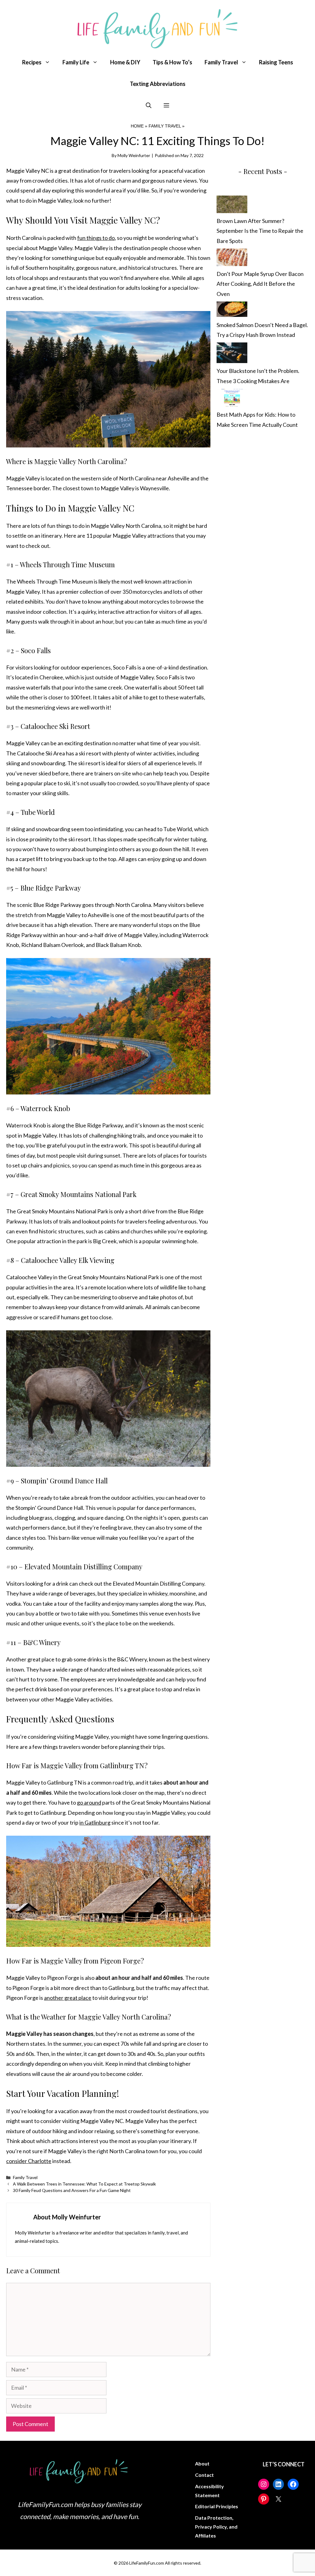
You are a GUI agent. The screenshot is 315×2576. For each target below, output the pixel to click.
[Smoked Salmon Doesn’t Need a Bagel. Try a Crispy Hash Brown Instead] (232, 311)
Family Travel (221, 62)
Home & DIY (125, 62)
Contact (204, 2475)
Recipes (32, 62)
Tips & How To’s (172, 62)
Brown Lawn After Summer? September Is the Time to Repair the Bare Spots (260, 231)
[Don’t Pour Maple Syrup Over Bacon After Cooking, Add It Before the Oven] (232, 259)
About (202, 2463)
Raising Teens (276, 62)
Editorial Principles (217, 2506)
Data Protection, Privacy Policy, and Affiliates (216, 2527)
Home (137, 126)
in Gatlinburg (95, 1822)
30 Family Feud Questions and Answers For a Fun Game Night (72, 2190)
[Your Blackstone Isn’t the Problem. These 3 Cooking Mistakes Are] (232, 354)
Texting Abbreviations (158, 84)
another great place (68, 1998)
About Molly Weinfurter (67, 2217)
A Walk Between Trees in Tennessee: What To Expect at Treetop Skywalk (84, 2184)
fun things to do (96, 238)
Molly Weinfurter (134, 155)
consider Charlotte (29, 2161)
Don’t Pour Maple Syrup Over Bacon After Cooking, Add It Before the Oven (260, 284)
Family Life (76, 62)
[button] (149, 105)
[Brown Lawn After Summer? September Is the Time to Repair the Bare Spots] (232, 206)
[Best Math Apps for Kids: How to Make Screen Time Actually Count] (232, 399)
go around (89, 1802)
